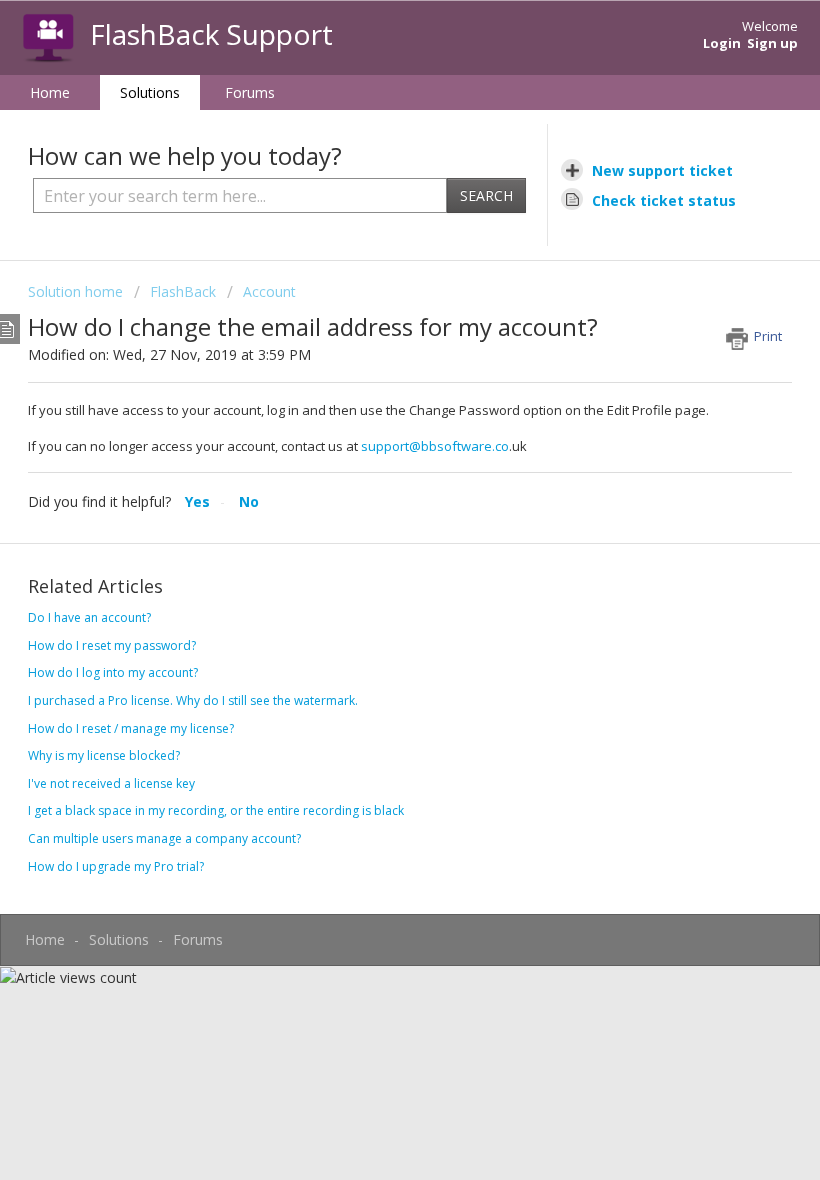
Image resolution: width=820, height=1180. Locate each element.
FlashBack (183, 291)
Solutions (150, 92)
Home (50, 92)
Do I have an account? (89, 617)
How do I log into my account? (113, 672)
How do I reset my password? (112, 645)
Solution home (77, 291)
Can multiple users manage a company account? (164, 838)
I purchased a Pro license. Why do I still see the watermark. (193, 700)
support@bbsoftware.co (435, 446)
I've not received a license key (111, 783)
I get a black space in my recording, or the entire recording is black (216, 810)
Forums (250, 92)
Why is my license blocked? (104, 755)
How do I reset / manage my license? (131, 728)
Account (269, 291)
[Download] (373, 579)
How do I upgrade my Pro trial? (116, 866)
